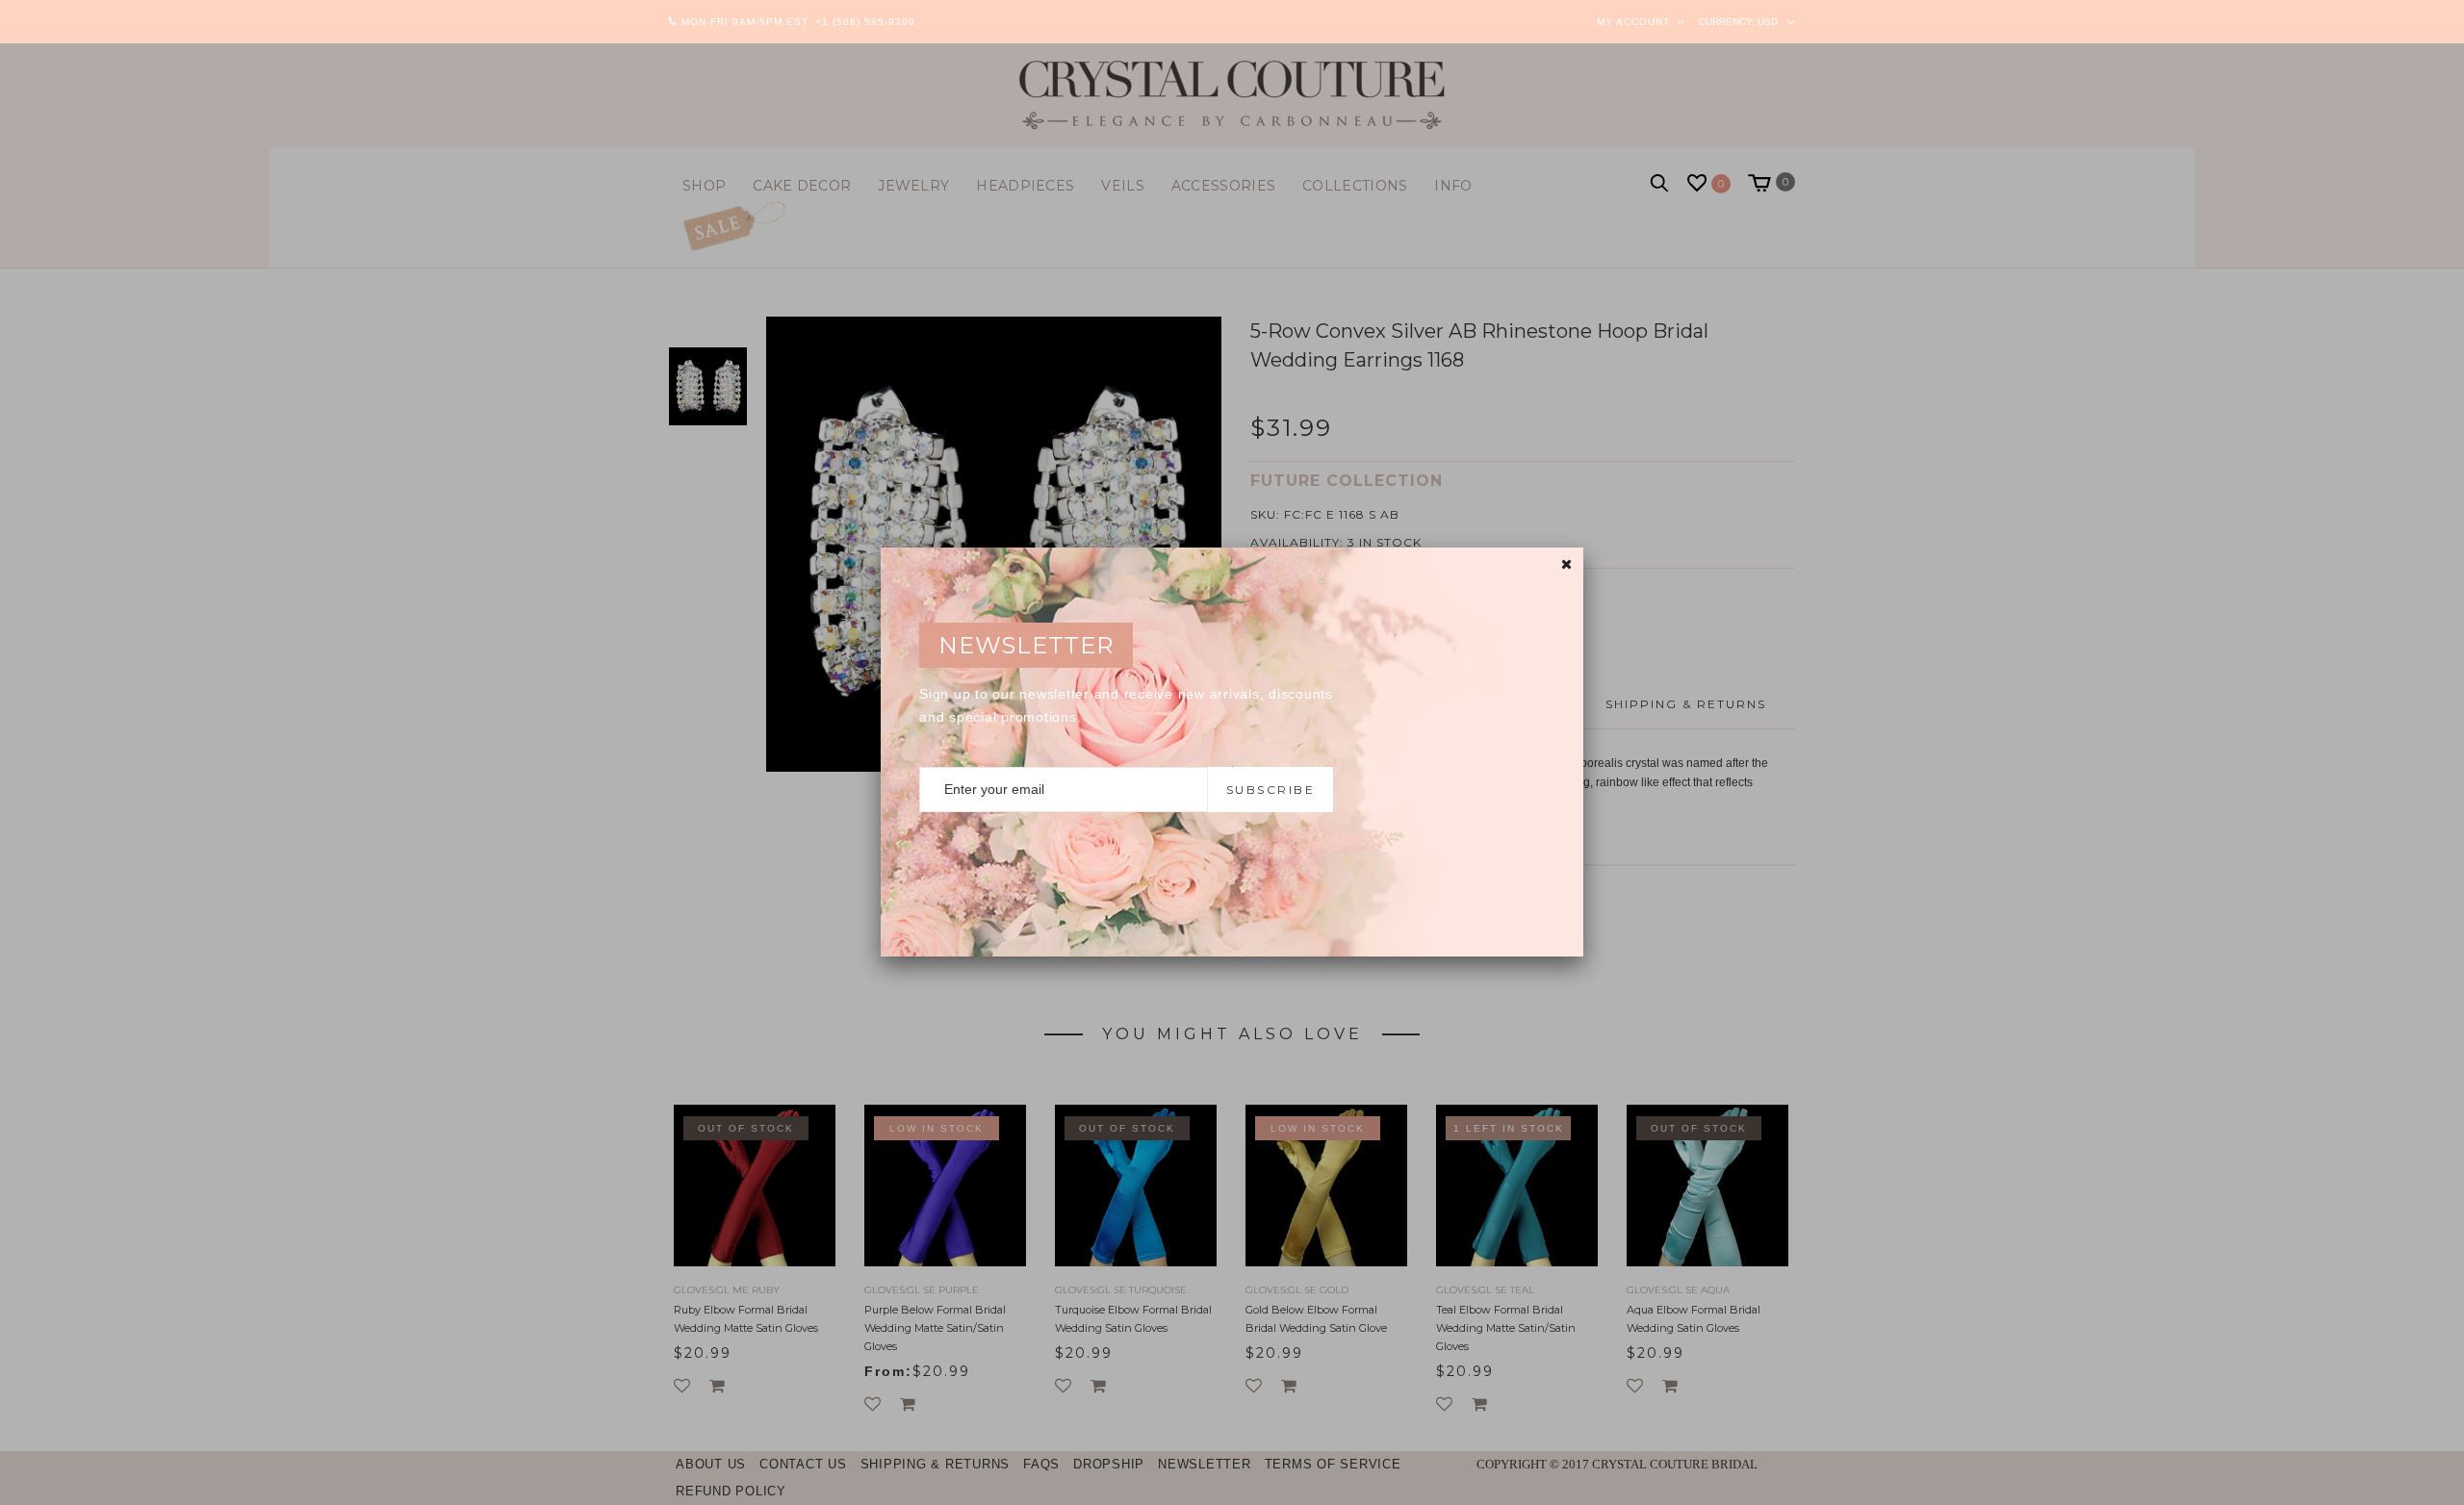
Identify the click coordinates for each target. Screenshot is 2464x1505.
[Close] (1566, 564)
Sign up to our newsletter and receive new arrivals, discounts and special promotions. (1126, 705)
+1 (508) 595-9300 (865, 22)
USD (1768, 22)
